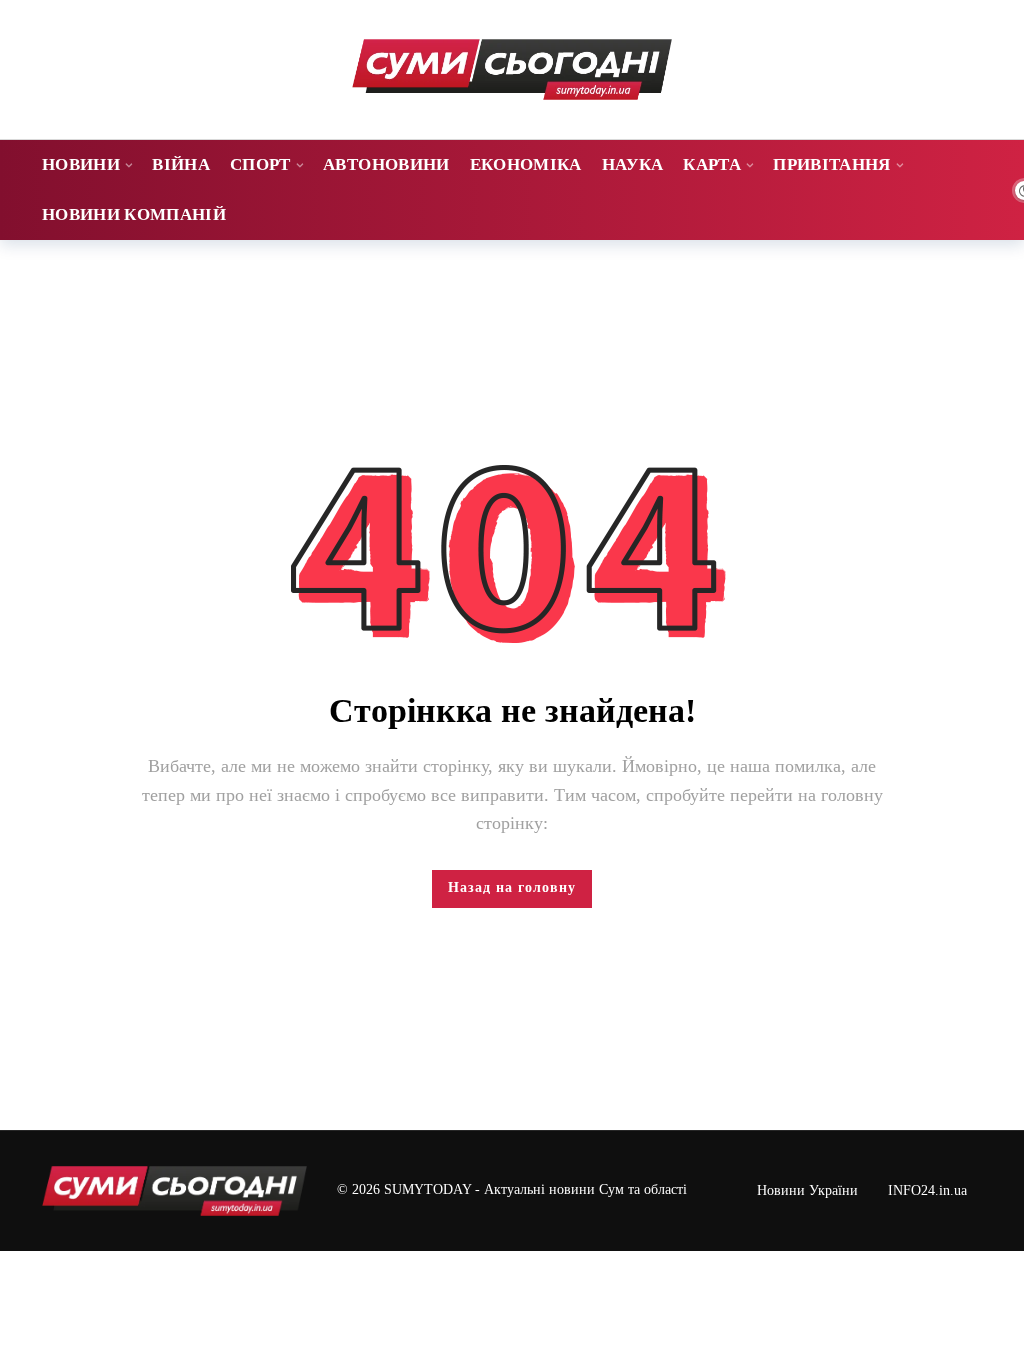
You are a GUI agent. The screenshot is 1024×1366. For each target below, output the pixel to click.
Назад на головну (512, 887)
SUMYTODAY (427, 1189)
